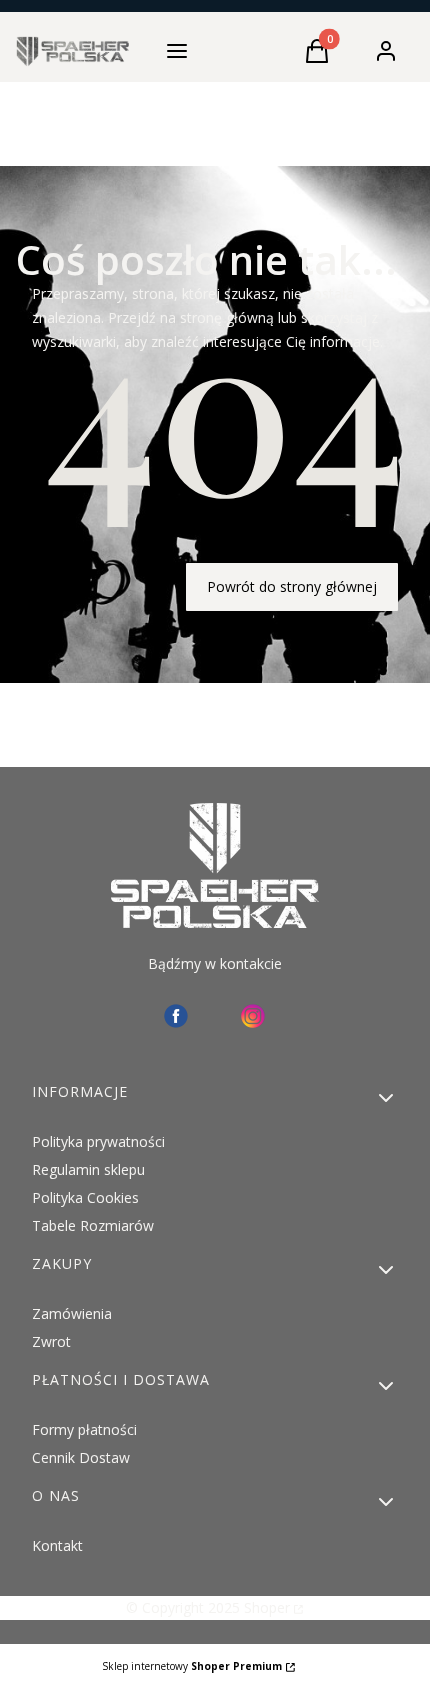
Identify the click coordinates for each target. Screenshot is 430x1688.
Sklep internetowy (192, 1666)
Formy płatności (84, 1429)
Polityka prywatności (98, 1141)
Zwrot (51, 1341)
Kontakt (57, 1545)
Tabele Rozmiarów (93, 1225)
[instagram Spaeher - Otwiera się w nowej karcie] (253, 1016)
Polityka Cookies (85, 1197)
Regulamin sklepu (88, 1169)
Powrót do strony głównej (292, 586)
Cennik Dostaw (81, 1457)
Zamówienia (72, 1313)
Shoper (267, 1607)
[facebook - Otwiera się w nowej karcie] (176, 1016)
